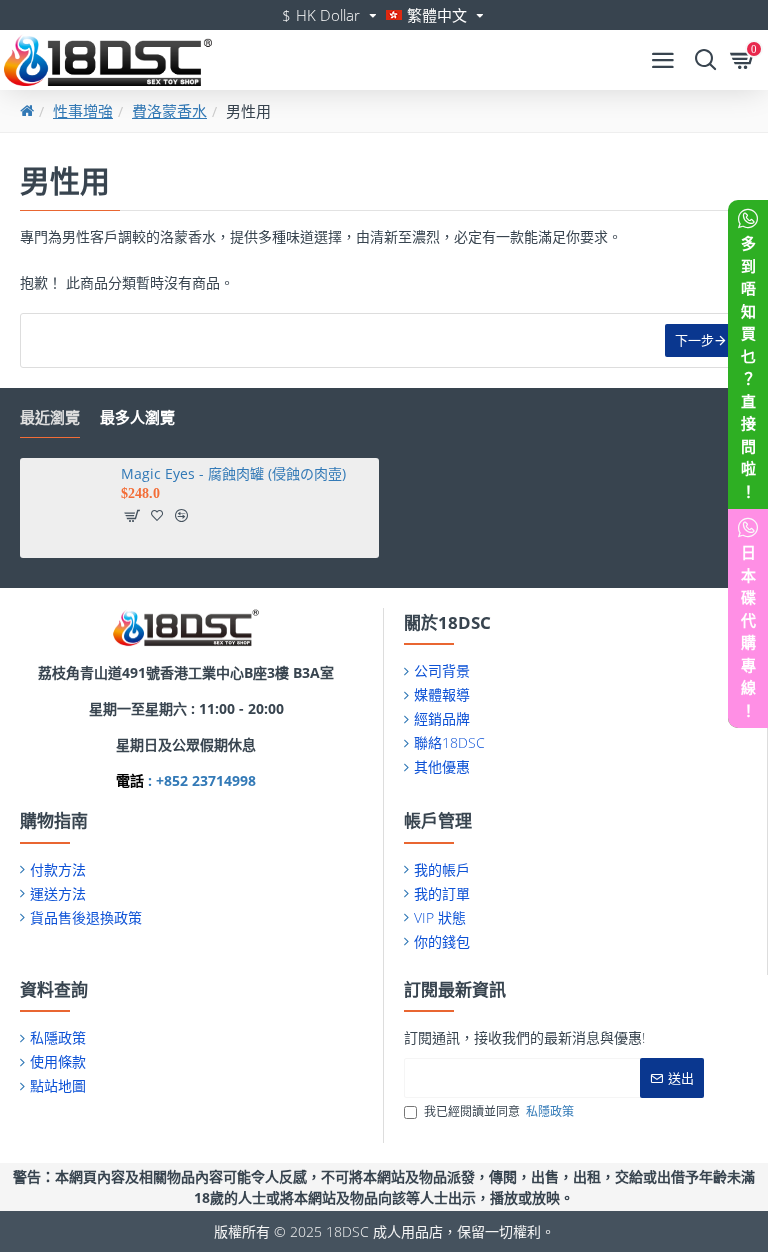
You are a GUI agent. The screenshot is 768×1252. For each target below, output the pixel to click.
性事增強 (83, 111)
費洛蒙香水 (169, 111)
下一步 (694, 340)
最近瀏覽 (50, 417)
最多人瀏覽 (137, 417)
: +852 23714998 (200, 780)
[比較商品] (181, 516)
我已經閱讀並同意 (499, 1111)
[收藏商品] (157, 516)
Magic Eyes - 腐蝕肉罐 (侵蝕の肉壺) (233, 474)
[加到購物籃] (132, 516)
